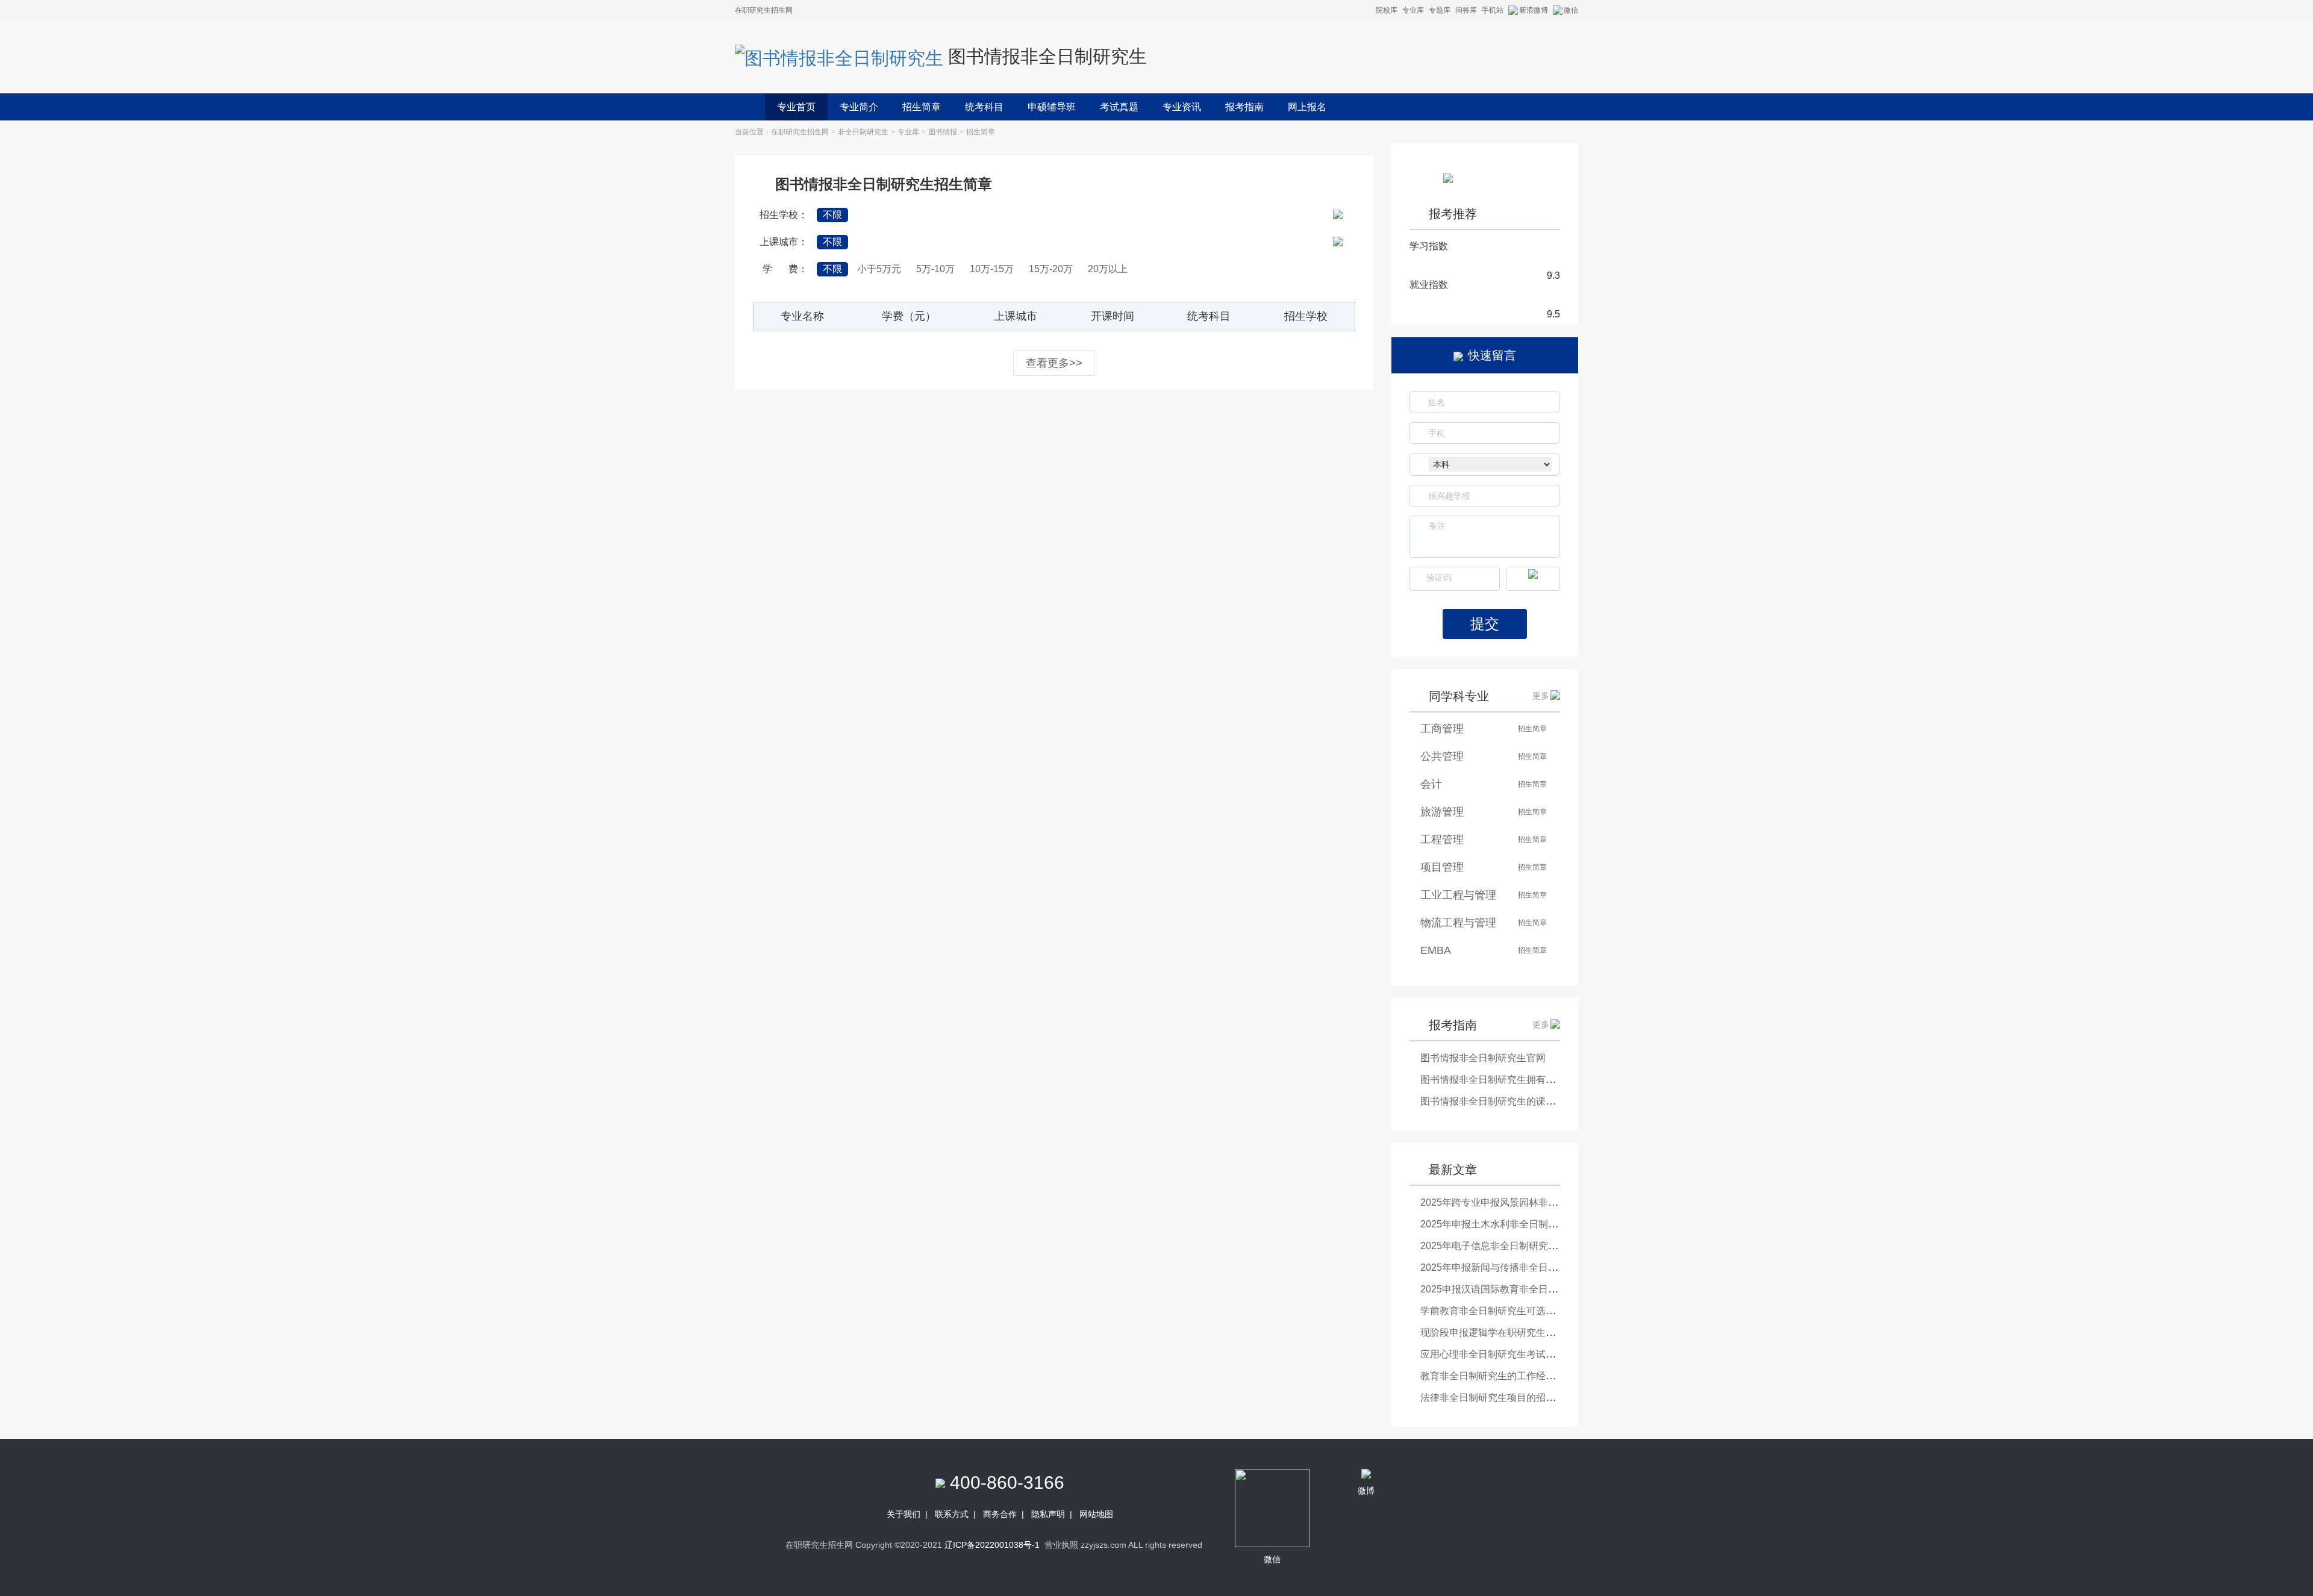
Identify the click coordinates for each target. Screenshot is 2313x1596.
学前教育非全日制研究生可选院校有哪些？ (1512, 1311)
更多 (1541, 696)
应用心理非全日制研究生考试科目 (1493, 1354)
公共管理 (1442, 756)
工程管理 (1442, 840)
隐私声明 (1048, 1514)
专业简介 (859, 107)
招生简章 (922, 107)
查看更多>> (1054, 363)
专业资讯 (1182, 107)
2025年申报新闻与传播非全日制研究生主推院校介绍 (1532, 1267)
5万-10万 (935, 269)
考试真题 (1119, 107)
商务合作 (1000, 1514)
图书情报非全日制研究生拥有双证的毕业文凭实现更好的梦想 (1550, 1080)
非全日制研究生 (863, 132)
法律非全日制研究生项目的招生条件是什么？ (1517, 1398)
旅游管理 (1442, 812)
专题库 (1440, 10)
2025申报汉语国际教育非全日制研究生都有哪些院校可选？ (1547, 1289)
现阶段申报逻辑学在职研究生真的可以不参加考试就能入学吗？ (1555, 1333)
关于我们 (904, 1514)
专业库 (1413, 10)
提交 (1485, 624)
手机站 (1493, 10)
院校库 (1387, 10)
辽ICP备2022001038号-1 (992, 1545)
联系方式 (952, 1514)
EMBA (1436, 950)
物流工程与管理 (1458, 923)
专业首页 (796, 107)
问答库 (1466, 10)
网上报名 (1307, 107)
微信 (1571, 10)
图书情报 (943, 132)
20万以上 (1108, 269)
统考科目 (984, 107)
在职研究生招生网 (800, 132)
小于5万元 (879, 269)
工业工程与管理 (1458, 895)
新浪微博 (1534, 10)
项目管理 (1442, 867)
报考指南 (1244, 107)
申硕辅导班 (1052, 107)
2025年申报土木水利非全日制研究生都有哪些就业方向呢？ (1547, 1224)
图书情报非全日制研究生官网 (1483, 1058)
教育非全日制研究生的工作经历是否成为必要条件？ (1531, 1376)
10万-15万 (992, 269)
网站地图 (1096, 1514)
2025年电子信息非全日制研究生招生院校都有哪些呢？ (1537, 1246)
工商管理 (1442, 729)
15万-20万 (1051, 269)
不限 (832, 215)
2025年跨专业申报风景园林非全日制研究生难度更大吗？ (1542, 1202)
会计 (1431, 784)
